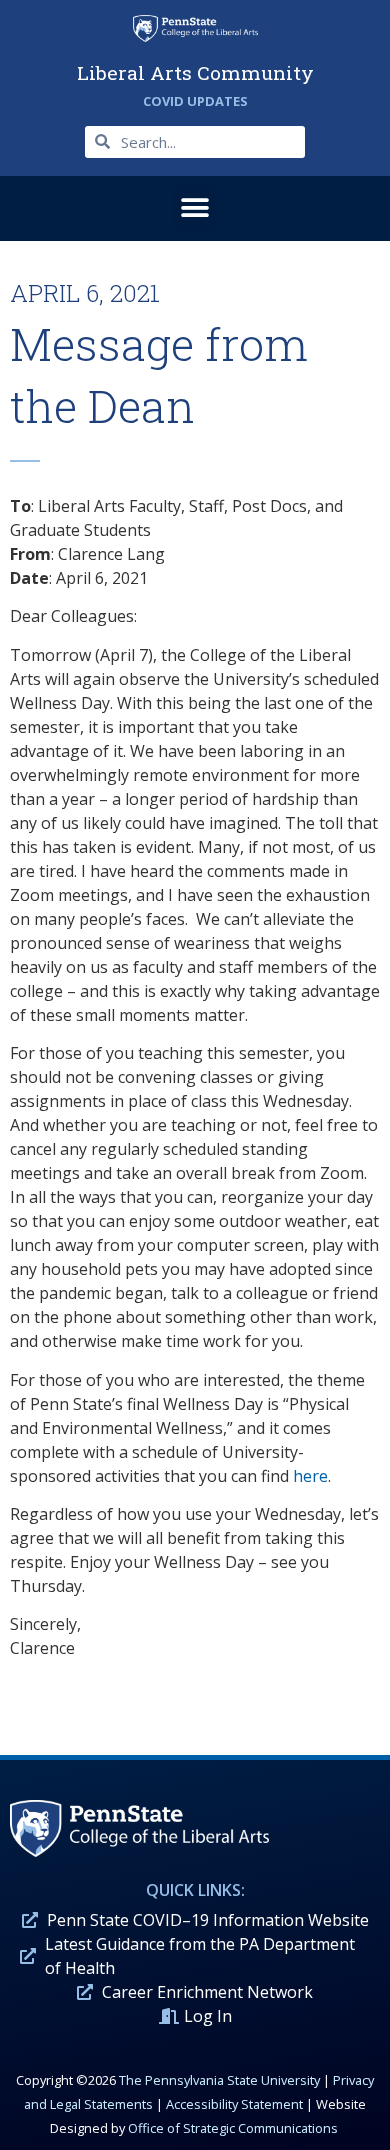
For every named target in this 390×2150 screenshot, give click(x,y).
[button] (195, 208)
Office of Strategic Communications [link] (233, 2128)
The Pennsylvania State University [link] (219, 2080)
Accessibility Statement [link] (234, 2104)
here (310, 1476)
